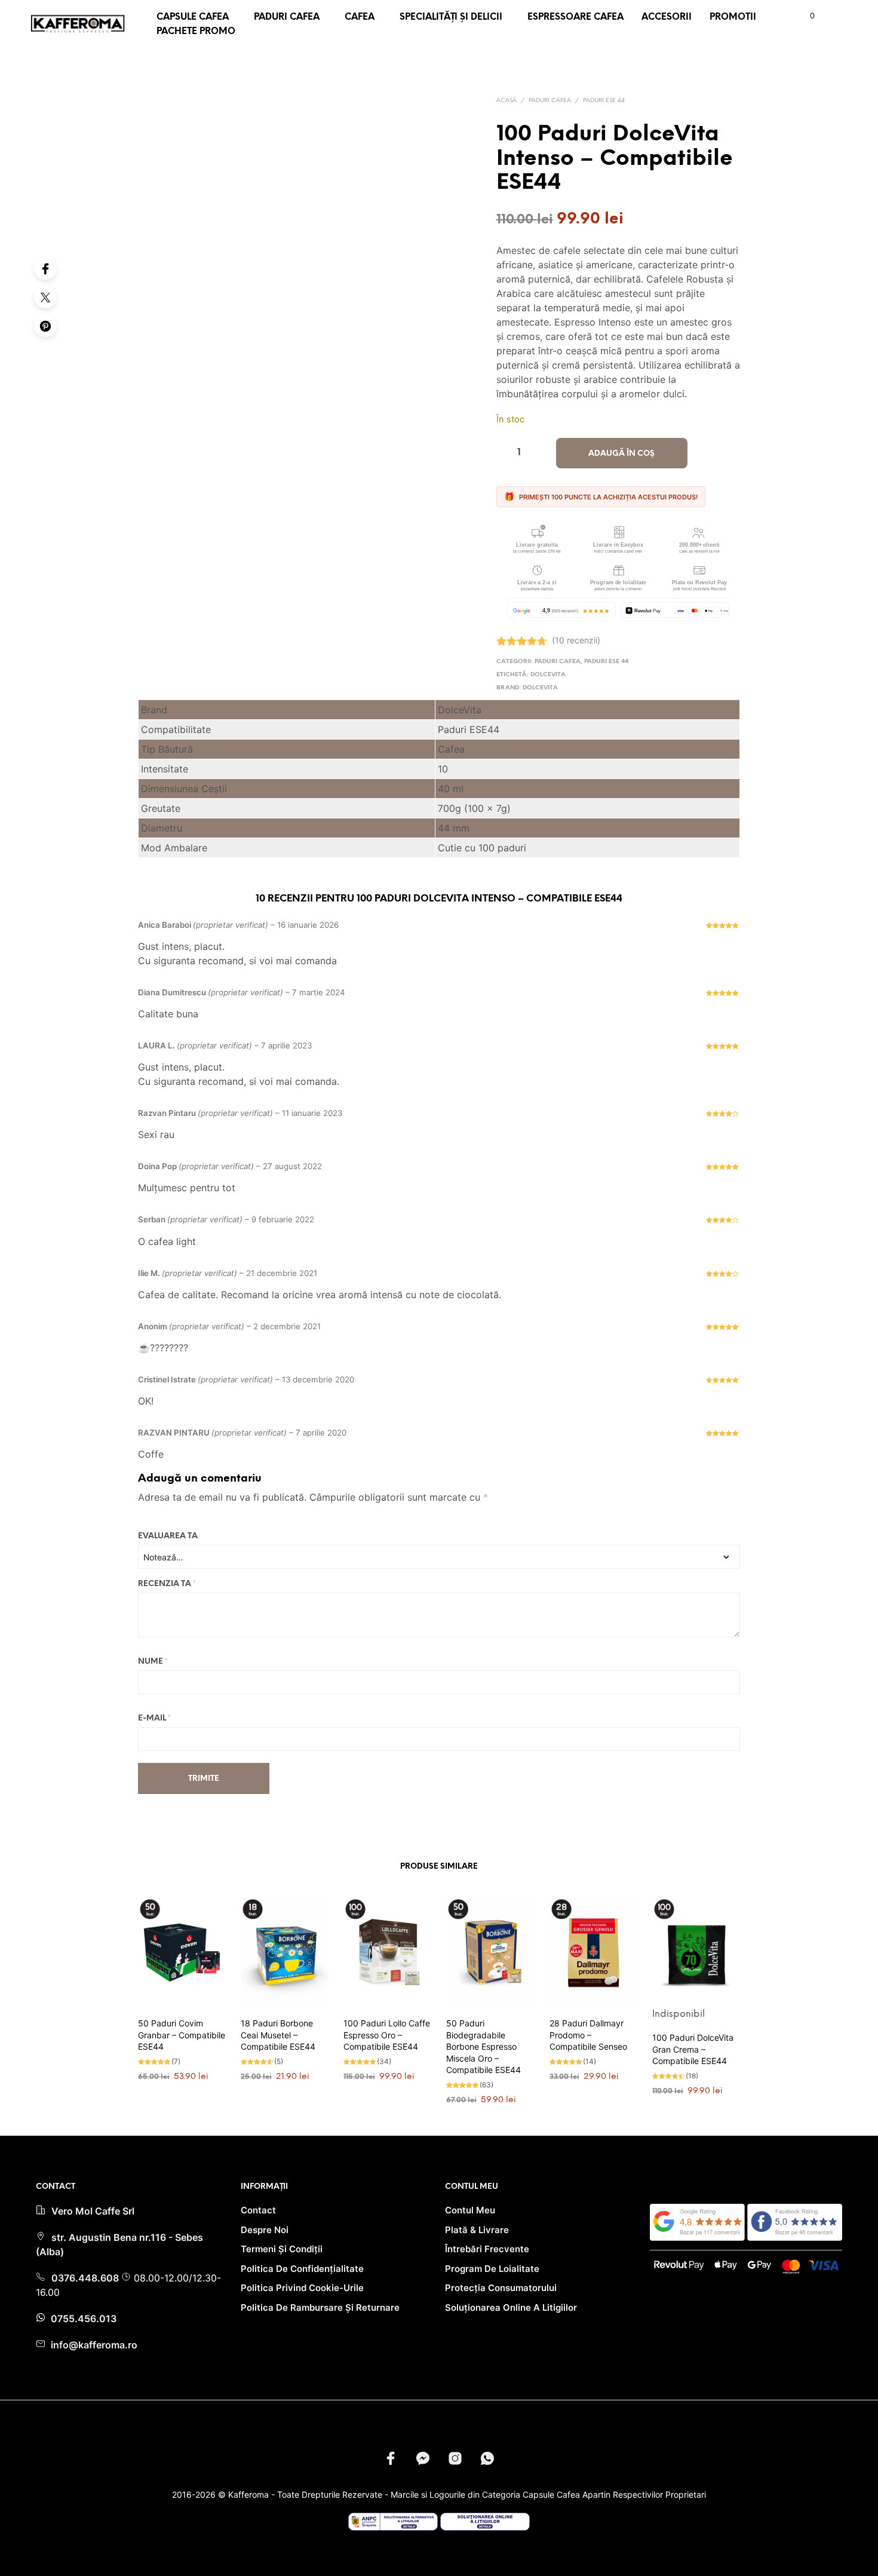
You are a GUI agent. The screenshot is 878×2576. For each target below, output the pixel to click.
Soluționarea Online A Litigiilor (511, 2307)
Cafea (360, 17)
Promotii (733, 17)
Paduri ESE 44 (604, 101)
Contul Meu (470, 2210)
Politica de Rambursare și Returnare (320, 2307)
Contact (258, 2210)
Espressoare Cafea (575, 17)
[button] (805, 16)
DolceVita (548, 675)
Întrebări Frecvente (487, 2249)
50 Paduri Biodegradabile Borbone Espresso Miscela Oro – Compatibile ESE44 (483, 2046)
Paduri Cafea (287, 17)
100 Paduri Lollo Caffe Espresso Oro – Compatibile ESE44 (387, 2035)
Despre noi (265, 2230)
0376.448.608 (86, 2278)
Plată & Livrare (477, 2230)
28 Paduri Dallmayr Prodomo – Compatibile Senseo (588, 2035)
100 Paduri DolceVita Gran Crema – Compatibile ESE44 (693, 2049)
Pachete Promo (196, 32)
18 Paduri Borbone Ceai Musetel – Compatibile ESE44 (278, 2035)
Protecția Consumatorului (501, 2288)
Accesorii (667, 17)
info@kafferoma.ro (93, 2345)
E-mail (154, 1718)
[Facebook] (45, 268)
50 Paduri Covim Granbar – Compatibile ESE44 (182, 2035)
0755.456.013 (82, 2319)
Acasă (506, 101)
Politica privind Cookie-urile (302, 2288)
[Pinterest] (45, 326)
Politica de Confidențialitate (302, 2269)
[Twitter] (45, 297)
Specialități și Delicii (451, 17)
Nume (153, 1662)
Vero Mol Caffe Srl (93, 2211)
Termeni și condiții (282, 2249)
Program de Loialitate (492, 2269)
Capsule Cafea (193, 17)
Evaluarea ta (168, 1536)
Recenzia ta (167, 1584)
